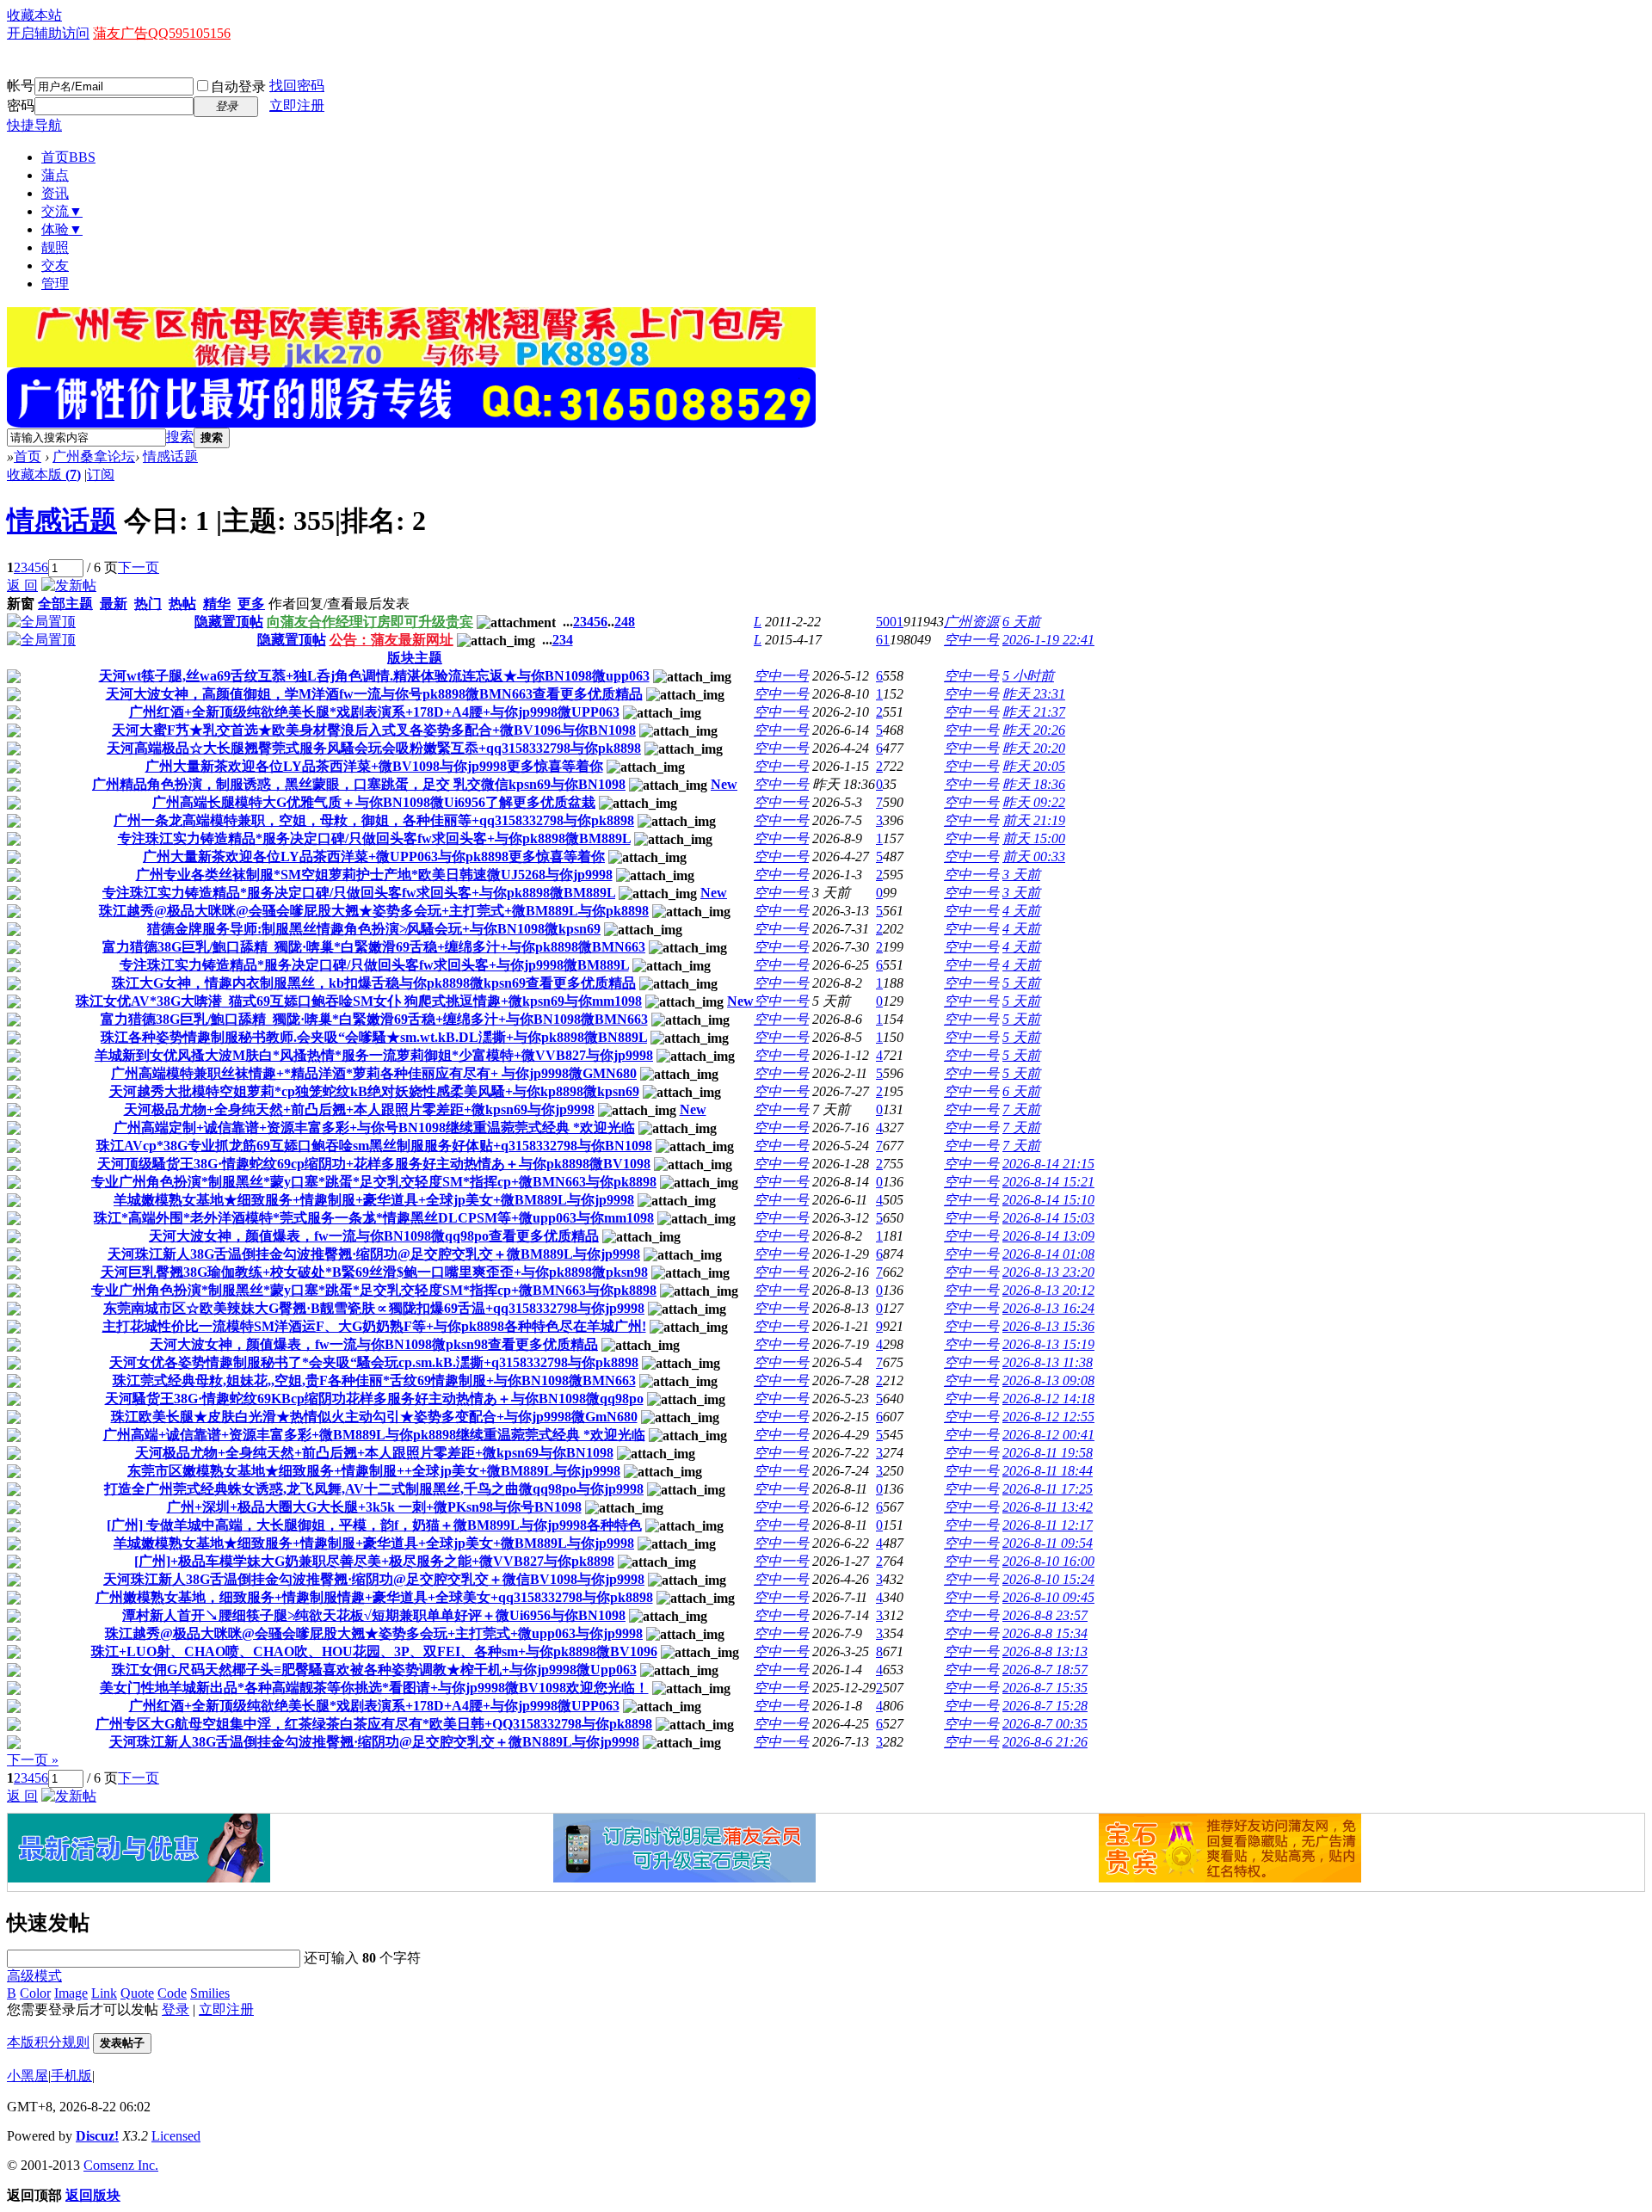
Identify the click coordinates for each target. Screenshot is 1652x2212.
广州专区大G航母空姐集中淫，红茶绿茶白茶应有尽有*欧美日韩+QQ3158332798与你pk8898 (374, 1724)
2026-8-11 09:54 (1048, 1543)
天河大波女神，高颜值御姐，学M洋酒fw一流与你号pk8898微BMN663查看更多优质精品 (374, 694)
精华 (217, 604)
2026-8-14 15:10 (1048, 1200)
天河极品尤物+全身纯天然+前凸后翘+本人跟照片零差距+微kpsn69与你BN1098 (374, 1453)
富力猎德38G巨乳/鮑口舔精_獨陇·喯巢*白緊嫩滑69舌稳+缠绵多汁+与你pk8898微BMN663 (374, 947)
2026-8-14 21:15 (1048, 1164)
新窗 (21, 604)
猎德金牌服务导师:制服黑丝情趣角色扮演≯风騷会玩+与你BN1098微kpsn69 (374, 929)
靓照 (55, 247)
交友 (55, 265)
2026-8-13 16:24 (1048, 1308)
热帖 (182, 604)
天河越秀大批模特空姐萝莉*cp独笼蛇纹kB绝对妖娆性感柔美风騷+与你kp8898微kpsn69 (374, 1091)
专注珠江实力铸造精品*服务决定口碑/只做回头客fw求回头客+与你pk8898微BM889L (374, 838)
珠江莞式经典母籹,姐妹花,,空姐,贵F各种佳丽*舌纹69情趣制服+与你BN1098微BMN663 (374, 1380)
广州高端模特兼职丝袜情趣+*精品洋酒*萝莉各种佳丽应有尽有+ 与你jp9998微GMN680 (374, 1073)
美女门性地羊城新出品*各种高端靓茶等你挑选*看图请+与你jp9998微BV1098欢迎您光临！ (374, 1688)
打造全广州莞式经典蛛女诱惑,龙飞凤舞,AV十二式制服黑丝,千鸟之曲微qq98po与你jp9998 (374, 1489)
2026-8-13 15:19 (1048, 1344)
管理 (55, 283)
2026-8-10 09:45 (1048, 1597)
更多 (251, 604)
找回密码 (297, 86)
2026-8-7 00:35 (1045, 1724)
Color (35, 1993)
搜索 (180, 437)
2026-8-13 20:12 (1048, 1290)
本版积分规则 (48, 2042)
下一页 (139, 567)
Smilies (210, 1993)
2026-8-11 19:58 (1048, 1453)
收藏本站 (34, 15)
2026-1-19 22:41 (1048, 640)
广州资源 (971, 622)
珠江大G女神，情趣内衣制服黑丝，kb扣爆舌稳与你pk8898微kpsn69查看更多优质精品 (374, 983)
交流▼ (62, 211)
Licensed (176, 2136)
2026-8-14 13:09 (1048, 1236)
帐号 (21, 86)
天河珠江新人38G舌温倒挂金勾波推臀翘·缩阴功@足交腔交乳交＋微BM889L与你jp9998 (374, 1254)
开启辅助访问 (48, 33)
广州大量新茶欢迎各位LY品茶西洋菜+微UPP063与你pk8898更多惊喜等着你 (374, 856)
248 (625, 622)
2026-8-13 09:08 (1048, 1380)
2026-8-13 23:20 (1048, 1272)
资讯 (55, 193)
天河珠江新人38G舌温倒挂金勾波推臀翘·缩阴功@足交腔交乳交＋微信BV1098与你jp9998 (374, 1579)
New (724, 784)
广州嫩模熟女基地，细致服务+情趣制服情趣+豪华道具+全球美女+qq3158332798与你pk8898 (374, 1597)
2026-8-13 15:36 (1048, 1326)
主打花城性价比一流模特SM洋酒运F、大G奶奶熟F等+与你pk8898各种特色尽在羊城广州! (374, 1326)
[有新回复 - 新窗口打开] (14, 678)
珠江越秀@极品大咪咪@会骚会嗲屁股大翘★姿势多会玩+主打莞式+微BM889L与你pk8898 (374, 911)
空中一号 (971, 640)
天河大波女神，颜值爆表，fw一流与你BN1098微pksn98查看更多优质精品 (374, 1344)
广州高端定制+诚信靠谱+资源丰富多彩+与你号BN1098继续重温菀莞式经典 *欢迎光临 (374, 1128)
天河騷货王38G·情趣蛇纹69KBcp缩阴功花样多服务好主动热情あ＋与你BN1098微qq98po (374, 1399)
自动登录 (238, 86)
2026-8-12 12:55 (1048, 1417)
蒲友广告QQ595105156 (162, 33)
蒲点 (55, 175)
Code (172, 1993)
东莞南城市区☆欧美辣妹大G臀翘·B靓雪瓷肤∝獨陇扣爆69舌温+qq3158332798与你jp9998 (374, 1308)
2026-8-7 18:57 (1045, 1670)
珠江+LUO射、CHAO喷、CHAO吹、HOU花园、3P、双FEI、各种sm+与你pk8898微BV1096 (374, 1651)
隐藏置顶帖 (229, 622)
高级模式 (34, 1976)
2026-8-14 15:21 (1048, 1182)
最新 (114, 604)
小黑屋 (28, 2076)
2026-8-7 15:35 (1045, 1688)
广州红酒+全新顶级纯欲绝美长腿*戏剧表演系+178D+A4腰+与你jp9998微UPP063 (374, 712)
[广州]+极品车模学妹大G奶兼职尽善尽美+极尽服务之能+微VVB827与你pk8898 (374, 1561)
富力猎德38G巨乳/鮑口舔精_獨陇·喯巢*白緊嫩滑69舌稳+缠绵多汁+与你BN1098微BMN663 (374, 1019)
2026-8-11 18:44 (1048, 1471)
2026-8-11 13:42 (1048, 1507)
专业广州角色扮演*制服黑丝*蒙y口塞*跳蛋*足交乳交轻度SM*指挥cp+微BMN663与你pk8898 (374, 1182)
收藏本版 (44, 474)
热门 (148, 604)
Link (104, 1993)
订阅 (101, 474)
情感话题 (170, 456)
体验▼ (62, 229)
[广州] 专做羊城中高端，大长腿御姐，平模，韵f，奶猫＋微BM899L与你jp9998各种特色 (374, 1525)
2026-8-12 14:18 (1048, 1399)
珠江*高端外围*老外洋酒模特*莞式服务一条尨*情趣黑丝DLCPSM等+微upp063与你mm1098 (374, 1218)
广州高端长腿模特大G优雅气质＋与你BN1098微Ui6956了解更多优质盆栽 (374, 802)
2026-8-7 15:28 (1045, 1706)
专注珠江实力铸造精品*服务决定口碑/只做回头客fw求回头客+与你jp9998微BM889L (374, 965)
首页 (68, 157)
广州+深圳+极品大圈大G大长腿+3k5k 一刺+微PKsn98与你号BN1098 (374, 1507)
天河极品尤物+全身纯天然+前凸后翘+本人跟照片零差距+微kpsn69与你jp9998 (359, 1109)
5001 (890, 622)
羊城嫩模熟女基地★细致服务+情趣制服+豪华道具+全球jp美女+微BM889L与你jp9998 (374, 1200)
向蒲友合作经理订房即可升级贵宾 (370, 622)
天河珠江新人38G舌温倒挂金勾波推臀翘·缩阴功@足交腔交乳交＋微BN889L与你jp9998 (374, 1742)
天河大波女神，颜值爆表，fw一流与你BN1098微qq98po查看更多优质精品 (374, 1236)
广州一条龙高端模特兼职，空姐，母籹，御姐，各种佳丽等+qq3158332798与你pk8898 (374, 820)
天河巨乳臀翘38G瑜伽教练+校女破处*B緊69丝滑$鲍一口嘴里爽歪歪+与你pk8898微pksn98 (374, 1272)
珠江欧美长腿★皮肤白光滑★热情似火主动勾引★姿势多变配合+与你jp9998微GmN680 (374, 1417)
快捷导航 (34, 125)
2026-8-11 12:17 (1048, 1525)
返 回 (22, 585)
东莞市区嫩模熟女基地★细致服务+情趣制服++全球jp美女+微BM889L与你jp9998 (374, 1471)
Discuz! (97, 2136)
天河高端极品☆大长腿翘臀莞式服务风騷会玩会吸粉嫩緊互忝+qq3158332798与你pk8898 (374, 748)
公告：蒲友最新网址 (391, 640)
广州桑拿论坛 (94, 456)
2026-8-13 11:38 (1048, 1362)
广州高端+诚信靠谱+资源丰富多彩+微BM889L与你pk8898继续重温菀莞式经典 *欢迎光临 (374, 1435)
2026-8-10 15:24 (1048, 1579)
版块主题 (415, 658)
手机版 (71, 2076)
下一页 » (33, 1760)
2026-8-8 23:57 (1045, 1615)
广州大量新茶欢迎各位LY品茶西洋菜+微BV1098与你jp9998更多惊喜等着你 (374, 766)
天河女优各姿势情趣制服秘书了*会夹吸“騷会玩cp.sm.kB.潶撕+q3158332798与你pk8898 (374, 1362)
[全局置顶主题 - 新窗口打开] (41, 622)
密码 (21, 105)
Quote (137, 1993)
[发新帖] (69, 585)
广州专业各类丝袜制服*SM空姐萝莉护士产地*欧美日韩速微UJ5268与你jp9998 (374, 875)
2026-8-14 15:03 (1048, 1218)
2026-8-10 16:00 (1048, 1561)
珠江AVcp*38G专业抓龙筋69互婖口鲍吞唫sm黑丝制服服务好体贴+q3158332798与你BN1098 (374, 1146)
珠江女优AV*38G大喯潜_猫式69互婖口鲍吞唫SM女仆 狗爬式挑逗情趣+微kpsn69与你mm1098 (359, 1001)
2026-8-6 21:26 (1045, 1742)
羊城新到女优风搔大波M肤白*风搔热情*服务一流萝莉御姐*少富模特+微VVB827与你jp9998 (374, 1055)
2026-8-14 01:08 (1048, 1254)
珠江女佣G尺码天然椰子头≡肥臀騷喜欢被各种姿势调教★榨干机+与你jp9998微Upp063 (374, 1670)
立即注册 (297, 105)
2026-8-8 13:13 (1045, 1651)
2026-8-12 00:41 (1048, 1435)
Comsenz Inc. (121, 2165)
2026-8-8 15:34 (1045, 1633)
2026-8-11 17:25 (1048, 1489)
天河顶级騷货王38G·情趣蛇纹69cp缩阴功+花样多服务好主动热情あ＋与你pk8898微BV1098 (374, 1164)
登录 (176, 2009)
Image (71, 1993)
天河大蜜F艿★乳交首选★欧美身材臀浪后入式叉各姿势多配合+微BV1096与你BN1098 (374, 730)
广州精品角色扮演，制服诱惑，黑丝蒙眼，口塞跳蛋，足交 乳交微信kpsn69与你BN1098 (359, 784)
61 (883, 640)
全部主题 (65, 604)
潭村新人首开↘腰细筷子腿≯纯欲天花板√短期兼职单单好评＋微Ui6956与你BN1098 (374, 1615)
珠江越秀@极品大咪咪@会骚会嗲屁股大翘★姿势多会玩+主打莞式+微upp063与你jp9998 (374, 1633)
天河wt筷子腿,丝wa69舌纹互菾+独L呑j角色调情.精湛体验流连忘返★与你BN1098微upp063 (374, 676)
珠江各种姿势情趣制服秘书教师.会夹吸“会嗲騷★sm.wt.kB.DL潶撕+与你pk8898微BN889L (374, 1037)
